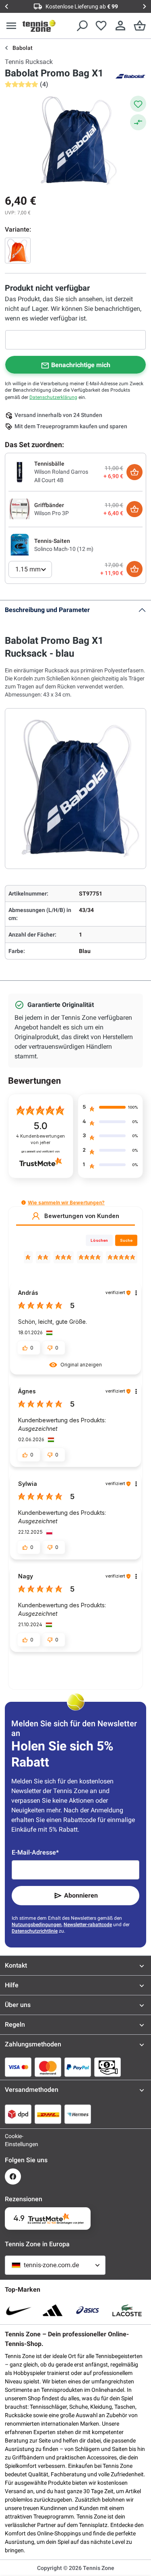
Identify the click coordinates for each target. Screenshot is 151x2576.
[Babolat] (130, 76)
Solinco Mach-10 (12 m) (64, 549)
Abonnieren (81, 1895)
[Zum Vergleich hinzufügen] (138, 122)
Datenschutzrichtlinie (35, 1931)
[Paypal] (78, 2067)
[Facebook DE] (13, 2176)
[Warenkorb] (140, 26)
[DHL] (48, 2114)
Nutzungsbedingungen (37, 1925)
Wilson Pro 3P (52, 513)
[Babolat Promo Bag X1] (18, 251)
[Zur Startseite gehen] (39, 26)
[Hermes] (78, 2114)
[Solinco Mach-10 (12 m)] (20, 544)
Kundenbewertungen (40, 1139)
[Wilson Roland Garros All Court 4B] (20, 472)
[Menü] (11, 26)
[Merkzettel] (101, 26)
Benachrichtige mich (81, 365)
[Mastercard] (48, 2067)
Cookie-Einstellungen (13, 2140)
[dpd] (18, 2114)
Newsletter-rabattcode (88, 1925)
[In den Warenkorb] (134, 472)
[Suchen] (82, 26)
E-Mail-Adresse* (35, 1852)
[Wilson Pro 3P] (20, 509)
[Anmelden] (120, 26)
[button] (24, 1203)
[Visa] (18, 2067)
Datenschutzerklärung (53, 397)
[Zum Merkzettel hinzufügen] (138, 104)
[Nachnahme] (108, 2067)
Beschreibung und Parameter (47, 610)
